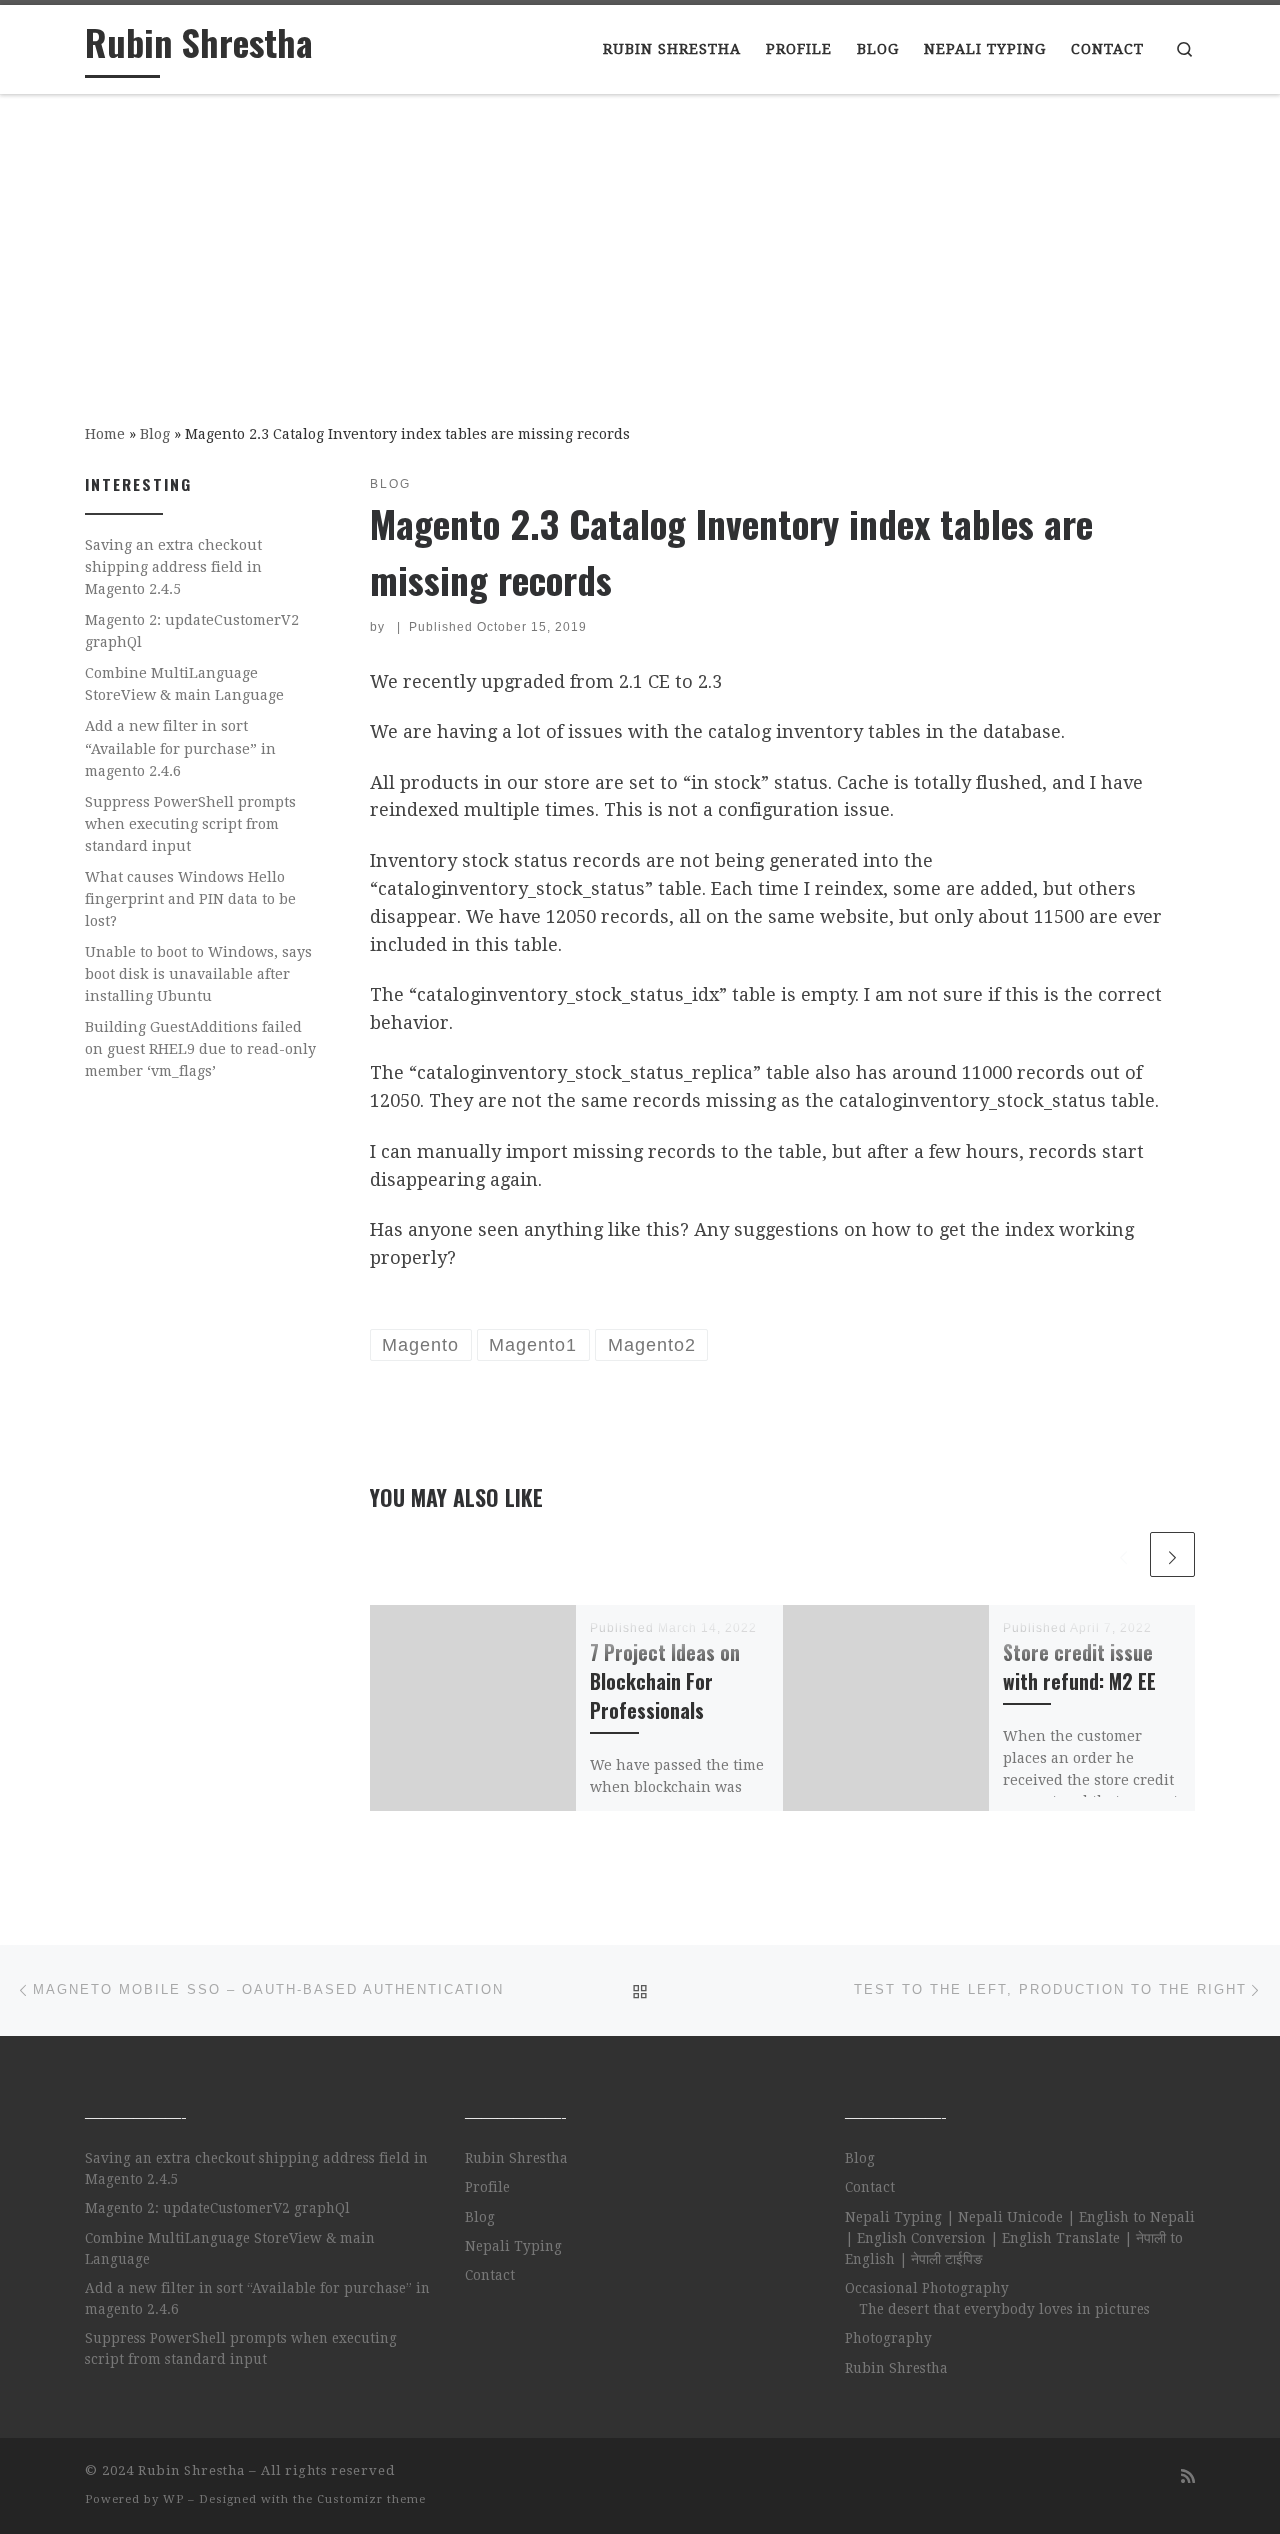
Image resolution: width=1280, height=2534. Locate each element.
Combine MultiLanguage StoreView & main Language (184, 684)
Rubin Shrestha (516, 2158)
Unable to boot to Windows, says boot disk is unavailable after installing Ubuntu (198, 974)
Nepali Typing (513, 2246)
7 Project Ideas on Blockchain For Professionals (665, 1681)
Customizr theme (371, 2499)
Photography (888, 2338)
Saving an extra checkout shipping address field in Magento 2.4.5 (173, 567)
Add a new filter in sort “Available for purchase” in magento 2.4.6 (180, 748)
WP (173, 2499)
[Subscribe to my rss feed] (1188, 2476)
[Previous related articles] (1123, 1554)
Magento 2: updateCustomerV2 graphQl (192, 631)
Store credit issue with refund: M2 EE (1079, 1667)
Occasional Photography (927, 2288)
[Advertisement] (640, 245)
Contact (490, 2275)
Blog (155, 434)
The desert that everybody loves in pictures (1004, 2309)
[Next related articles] (1172, 1554)
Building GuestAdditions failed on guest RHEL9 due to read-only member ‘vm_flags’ (200, 1049)
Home (105, 434)
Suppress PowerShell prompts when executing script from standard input (190, 824)
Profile (487, 2187)
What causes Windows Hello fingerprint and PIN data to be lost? (190, 899)
